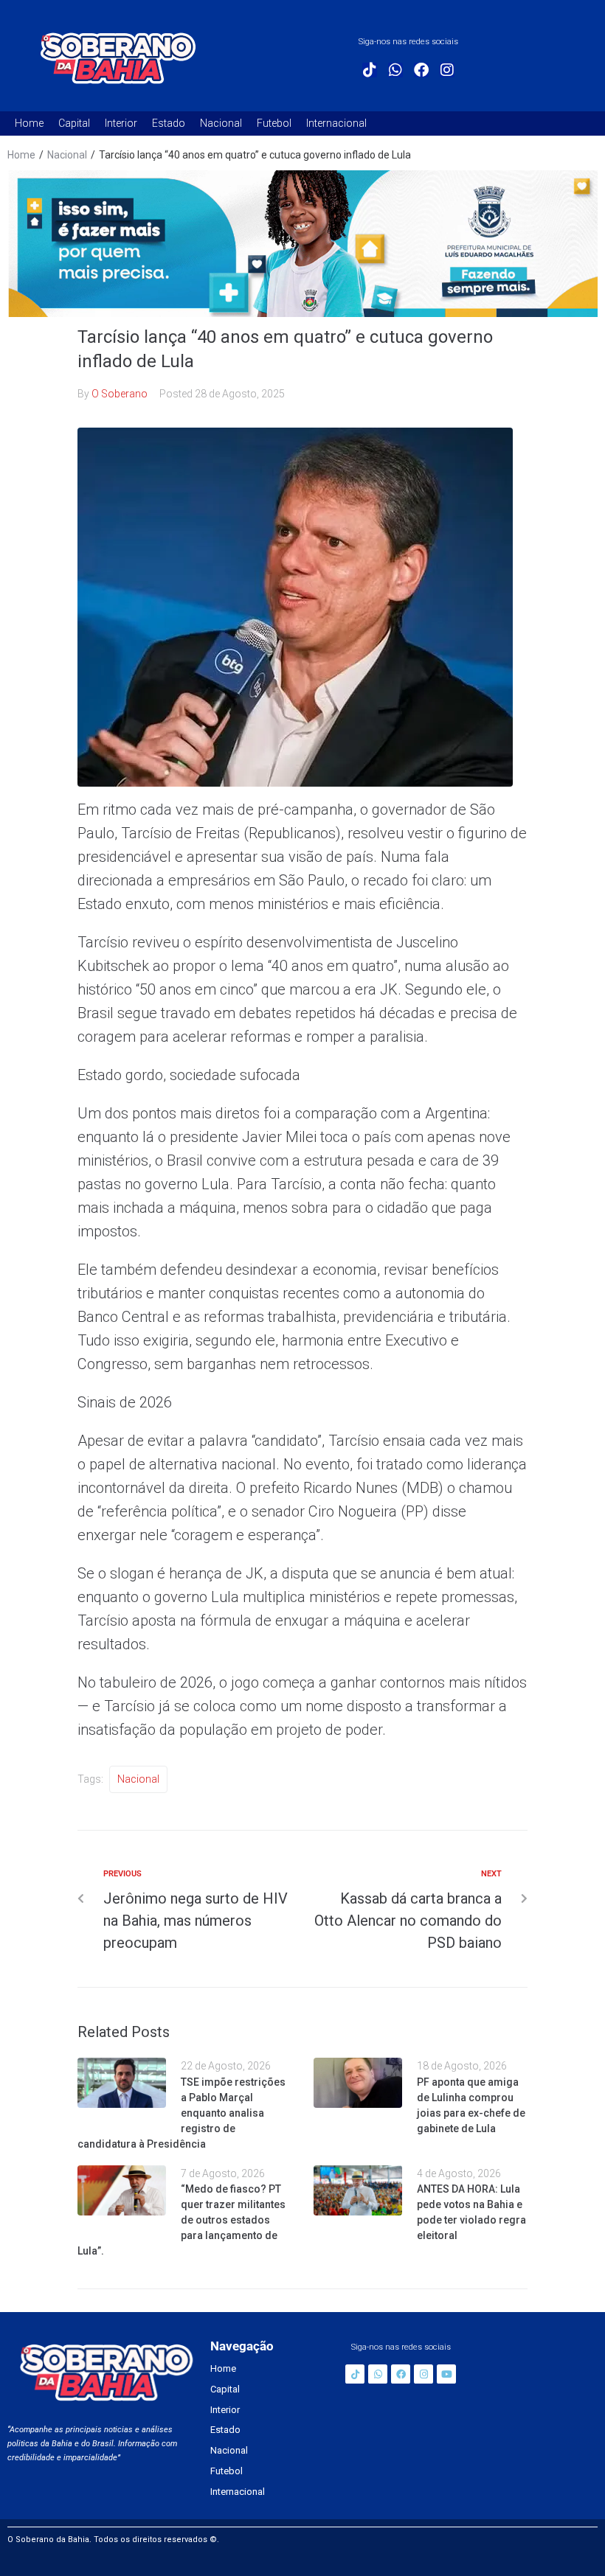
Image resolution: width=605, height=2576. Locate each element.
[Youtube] (446, 2374)
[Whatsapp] (395, 70)
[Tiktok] (370, 70)
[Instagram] (447, 70)
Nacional (67, 155)
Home (21, 155)
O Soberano (120, 394)
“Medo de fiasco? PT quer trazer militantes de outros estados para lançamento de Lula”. (181, 2220)
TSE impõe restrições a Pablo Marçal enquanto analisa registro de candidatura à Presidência (181, 2113)
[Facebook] (421, 70)
